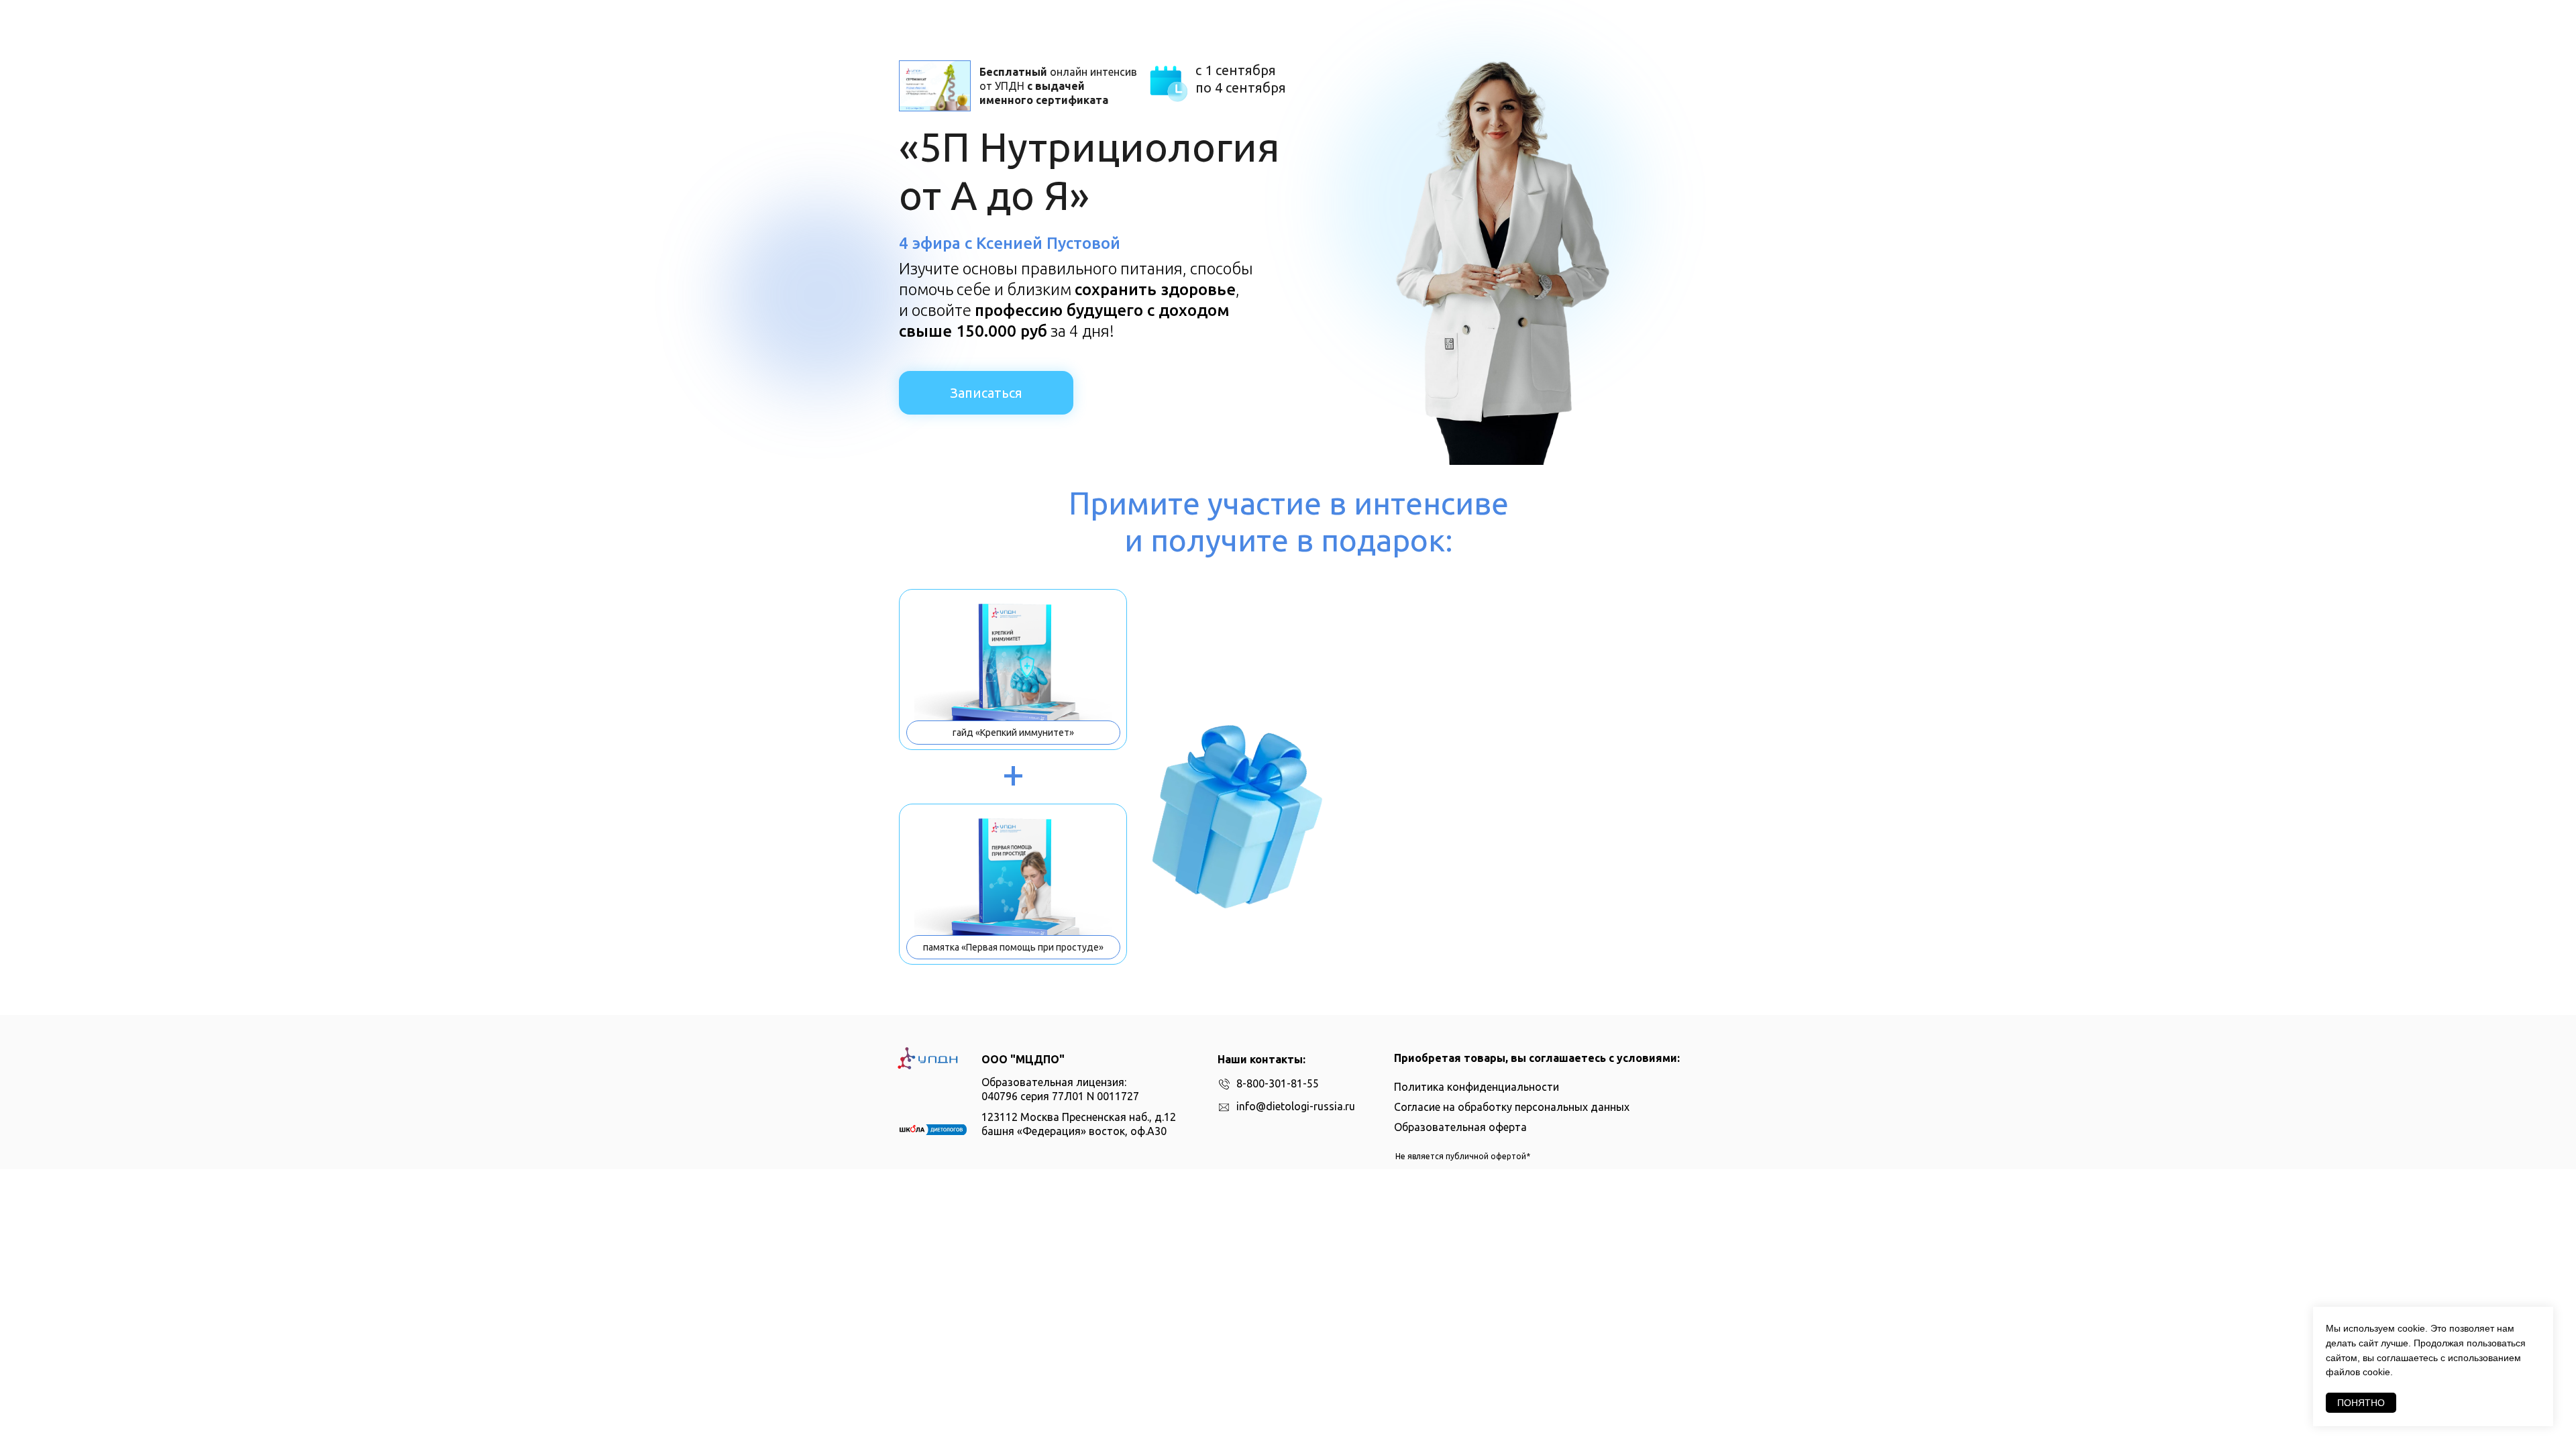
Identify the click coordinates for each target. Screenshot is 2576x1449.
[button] (935, 86)
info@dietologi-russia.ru (1296, 1106)
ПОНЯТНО (2361, 1403)
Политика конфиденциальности (1477, 1087)
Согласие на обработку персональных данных (1512, 1107)
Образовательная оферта (1460, 1127)
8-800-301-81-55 (1278, 1083)
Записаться (986, 393)
